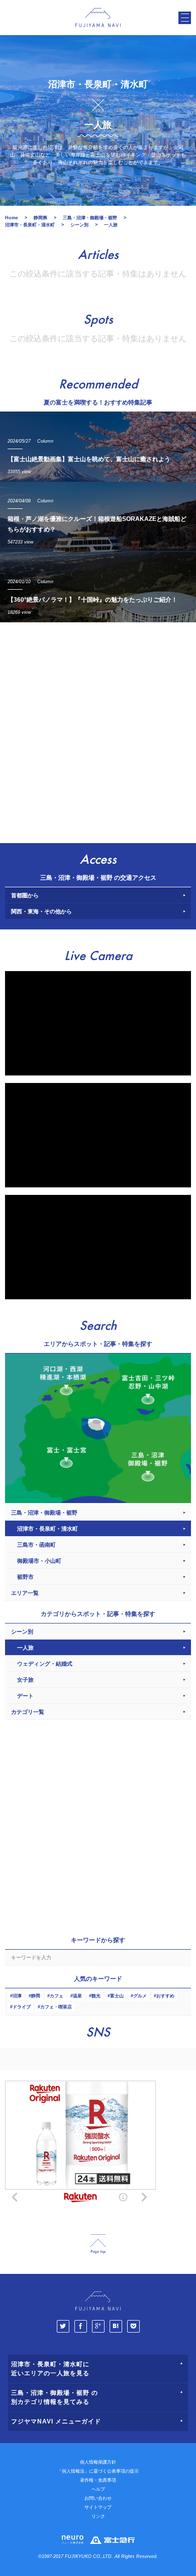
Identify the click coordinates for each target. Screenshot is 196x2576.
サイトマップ (98, 2507)
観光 (96, 1996)
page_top (98, 2244)
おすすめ (165, 1996)
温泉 (77, 1996)
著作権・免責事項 (98, 2480)
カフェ (57, 1996)
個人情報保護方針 (98, 2462)
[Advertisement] (98, 730)
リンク (98, 2516)
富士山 (117, 1996)
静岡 (36, 1996)
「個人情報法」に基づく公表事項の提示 (98, 2471)
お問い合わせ (98, 2498)
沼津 (17, 1996)
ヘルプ (98, 2489)
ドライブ (22, 2007)
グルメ (140, 1996)
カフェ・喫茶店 (56, 2007)
